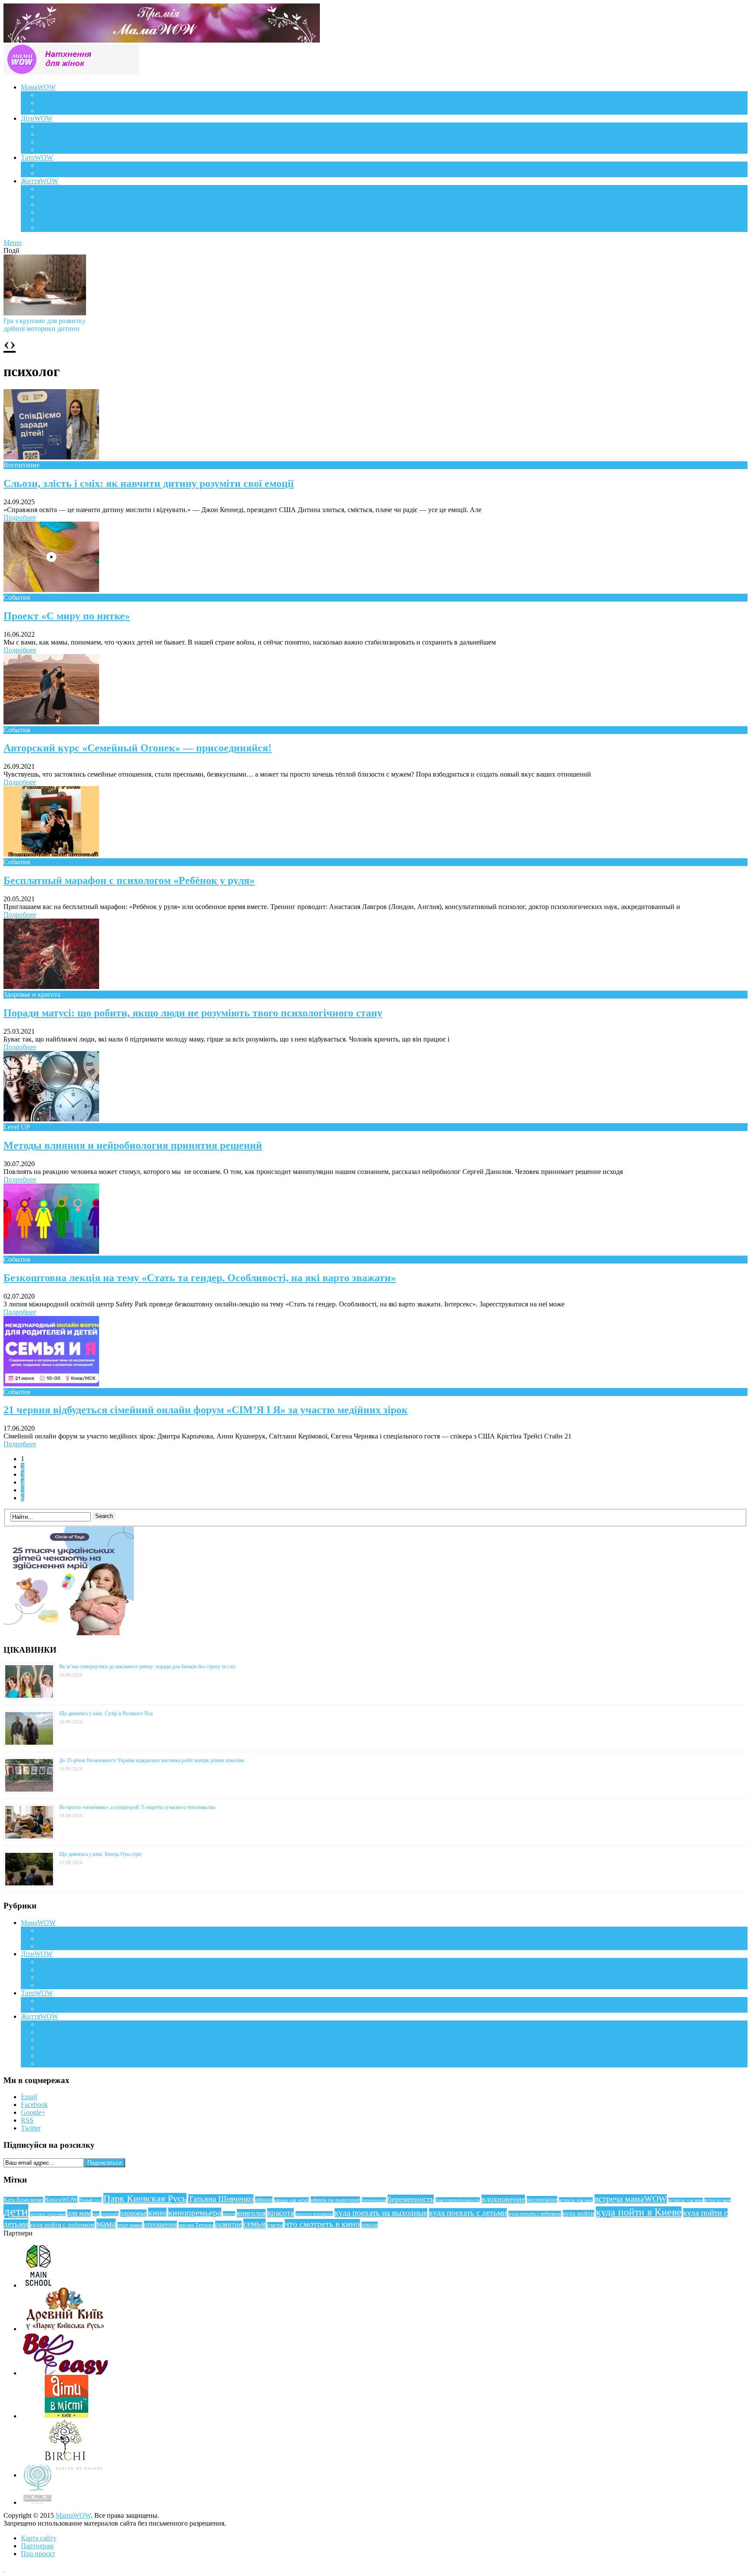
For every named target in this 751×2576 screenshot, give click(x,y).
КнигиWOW (61, 2199)
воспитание (542, 2199)
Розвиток (52, 142)
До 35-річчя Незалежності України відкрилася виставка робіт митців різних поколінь (152, 1760)
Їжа (43, 220)
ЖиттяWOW (40, 181)
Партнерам (37, 2546)
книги (229, 2214)
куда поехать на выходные (381, 2213)
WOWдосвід (57, 103)
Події (46, 189)
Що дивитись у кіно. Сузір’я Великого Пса (106, 1713)
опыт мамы (130, 2225)
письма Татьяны (196, 2225)
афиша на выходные (335, 2200)
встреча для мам (576, 2200)
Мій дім (50, 228)
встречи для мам (686, 2200)
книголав (251, 2213)
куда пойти (578, 2213)
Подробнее (20, 518)
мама (106, 2224)
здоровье (133, 2213)
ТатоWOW (37, 157)
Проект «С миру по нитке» (67, 616)
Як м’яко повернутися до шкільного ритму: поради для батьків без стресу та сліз (147, 1667)
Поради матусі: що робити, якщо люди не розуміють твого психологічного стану (193, 1013)
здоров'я (110, 2214)
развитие (228, 2224)
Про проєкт (38, 2554)
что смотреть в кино (322, 2224)
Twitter (31, 2128)
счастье (275, 2225)
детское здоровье (48, 2214)
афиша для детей (292, 2200)
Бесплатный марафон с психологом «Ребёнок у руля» (129, 880)
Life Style (52, 197)
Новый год (90, 2200)
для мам (79, 2213)
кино (157, 2212)
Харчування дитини (68, 150)
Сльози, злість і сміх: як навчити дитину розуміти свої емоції (149, 483)
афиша (264, 2200)
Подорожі (53, 204)
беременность (411, 2199)
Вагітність (53, 95)
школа (370, 2225)
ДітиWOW (37, 118)
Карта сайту (39, 2538)
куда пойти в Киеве (639, 2212)
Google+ (33, 2112)
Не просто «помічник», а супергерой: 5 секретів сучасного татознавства (137, 1807)
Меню (13, 243)
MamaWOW (73, 2515)
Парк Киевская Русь (145, 2198)
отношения (160, 2224)
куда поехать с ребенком (535, 2214)
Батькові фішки (61, 165)
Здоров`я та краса (64, 111)
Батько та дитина (63, 173)
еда (96, 2214)
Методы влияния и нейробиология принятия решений (133, 1145)
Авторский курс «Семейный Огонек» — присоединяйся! (138, 748)
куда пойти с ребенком (62, 2225)
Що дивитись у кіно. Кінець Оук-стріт (100, 1854)
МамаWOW (38, 87)
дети (16, 2211)
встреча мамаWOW (631, 2199)
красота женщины (314, 2214)
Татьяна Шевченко (221, 2199)
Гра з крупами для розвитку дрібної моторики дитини (45, 325)
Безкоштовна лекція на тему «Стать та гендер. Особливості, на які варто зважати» (200, 1278)
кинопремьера (195, 2212)
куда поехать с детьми (468, 2213)
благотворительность (458, 2200)
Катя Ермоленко (23, 2200)
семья (254, 2224)
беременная (374, 2200)
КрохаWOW (56, 126)
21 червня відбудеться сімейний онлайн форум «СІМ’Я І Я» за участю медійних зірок (206, 1410)
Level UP (52, 212)
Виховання (55, 134)
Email (29, 2097)
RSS (27, 2120)
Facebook (34, 2105)
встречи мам (718, 2200)
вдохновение (503, 2199)
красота (281, 2213)
